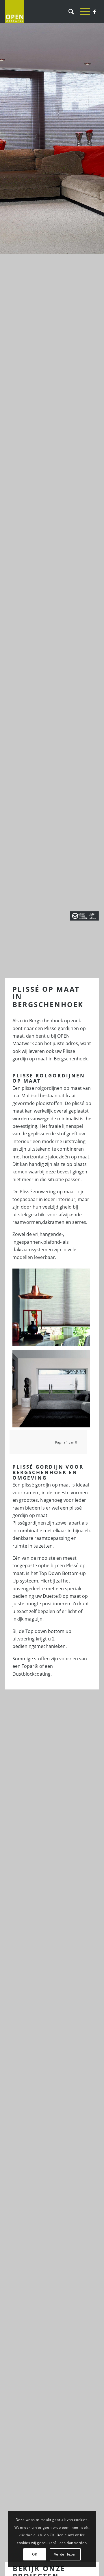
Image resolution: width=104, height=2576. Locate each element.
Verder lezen (65, 2554)
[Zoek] (68, 12)
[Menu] (82, 12)
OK (35, 2554)
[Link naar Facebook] (94, 12)
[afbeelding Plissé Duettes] (53, 1309)
